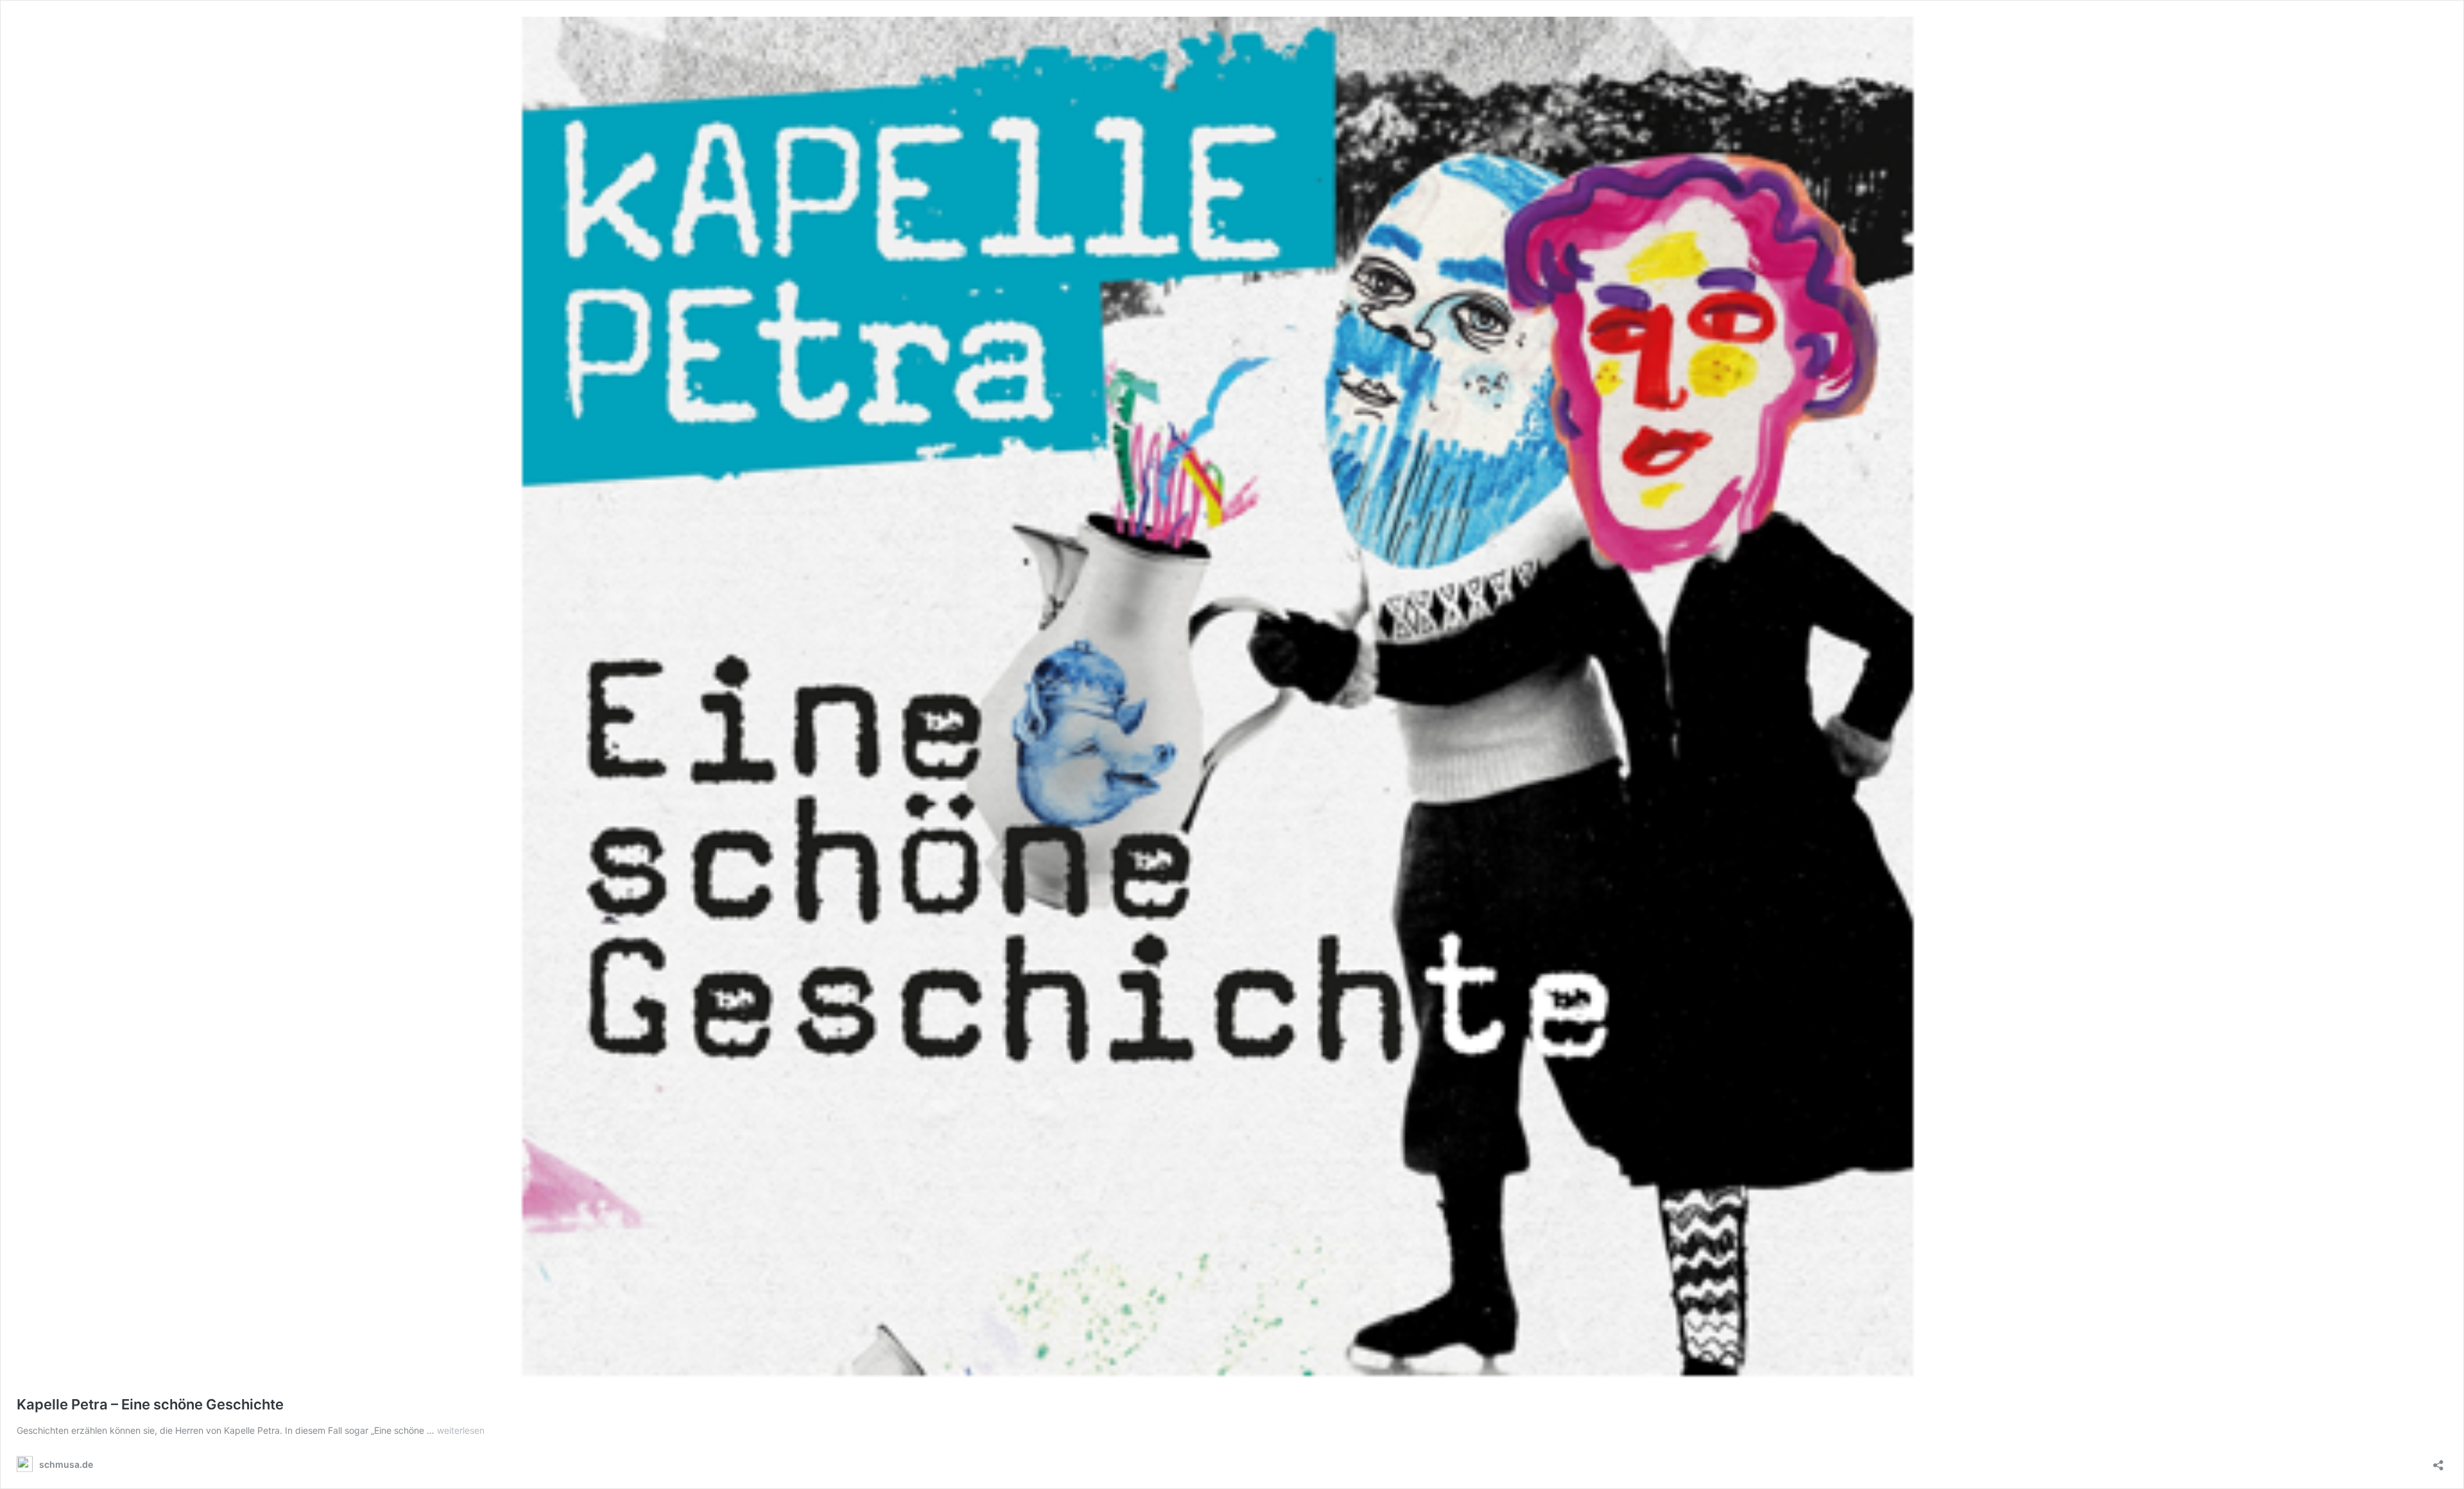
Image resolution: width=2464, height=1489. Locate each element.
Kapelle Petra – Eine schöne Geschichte (150, 1404)
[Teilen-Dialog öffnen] (2438, 1461)
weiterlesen (461, 1430)
